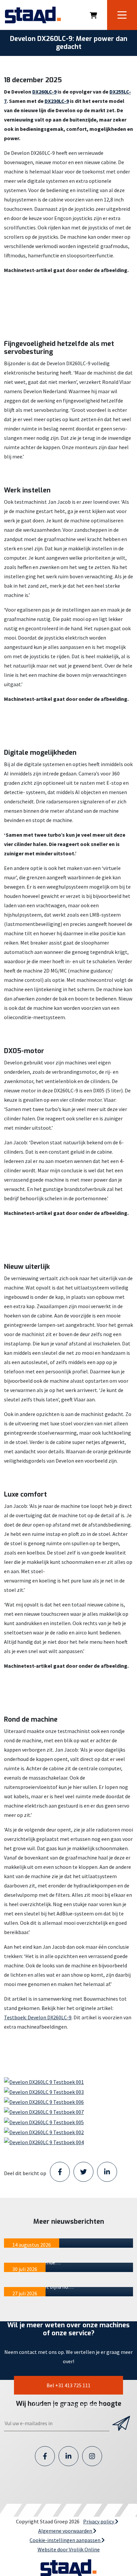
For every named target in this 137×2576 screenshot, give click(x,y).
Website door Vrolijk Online (69, 2549)
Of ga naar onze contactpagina (68, 2405)
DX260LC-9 (44, 92)
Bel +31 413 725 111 (68, 2385)
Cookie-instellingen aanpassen (66, 2540)
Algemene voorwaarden (66, 2531)
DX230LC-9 (57, 101)
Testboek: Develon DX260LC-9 (38, 2017)
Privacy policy (99, 2521)
